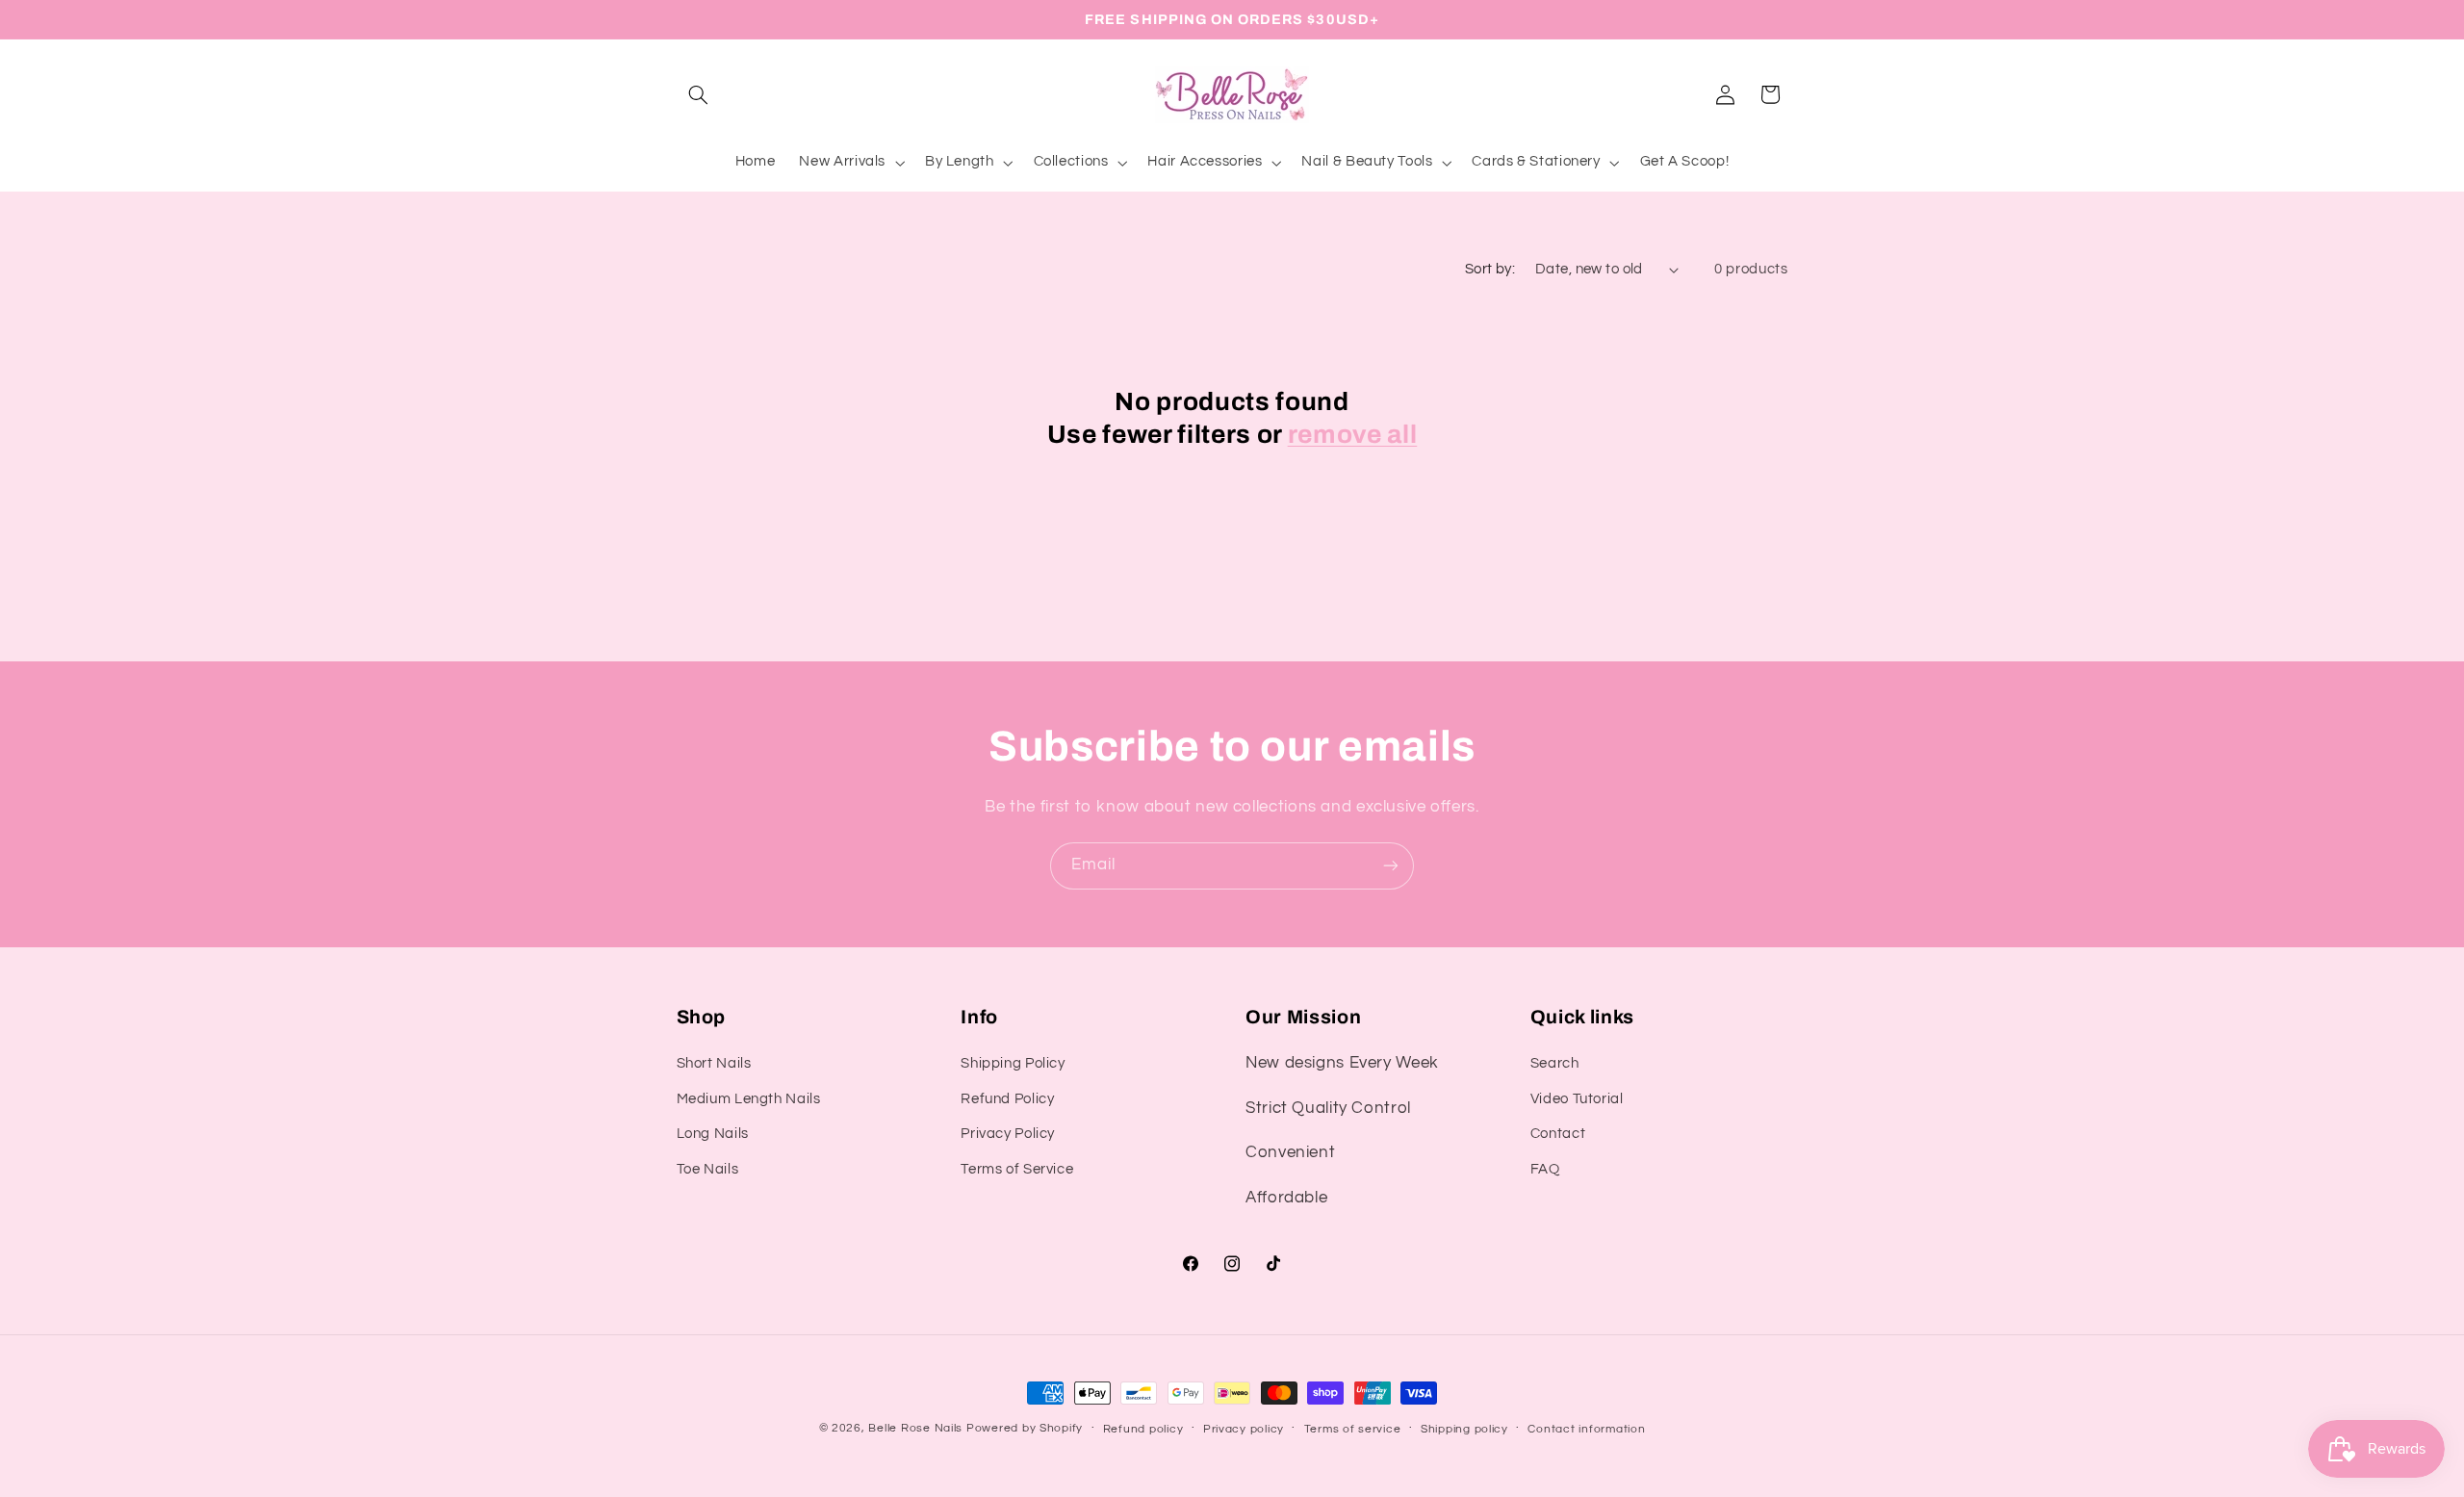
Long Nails (713, 1134)
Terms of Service (1017, 1169)
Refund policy (1143, 1429)
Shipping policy (1464, 1429)
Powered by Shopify (1025, 1428)
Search (1555, 1063)
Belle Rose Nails (915, 1428)
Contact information (1586, 1429)
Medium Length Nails (749, 1099)
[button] (699, 94)
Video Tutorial (1577, 1099)
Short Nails (714, 1063)
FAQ (1545, 1169)
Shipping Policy (1013, 1063)
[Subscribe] (1391, 866)
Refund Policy (1007, 1099)
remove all (1353, 435)
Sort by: (1490, 269)
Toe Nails (708, 1169)
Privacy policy (1244, 1429)
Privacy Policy (1008, 1134)
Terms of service (1353, 1429)
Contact (1558, 1134)
